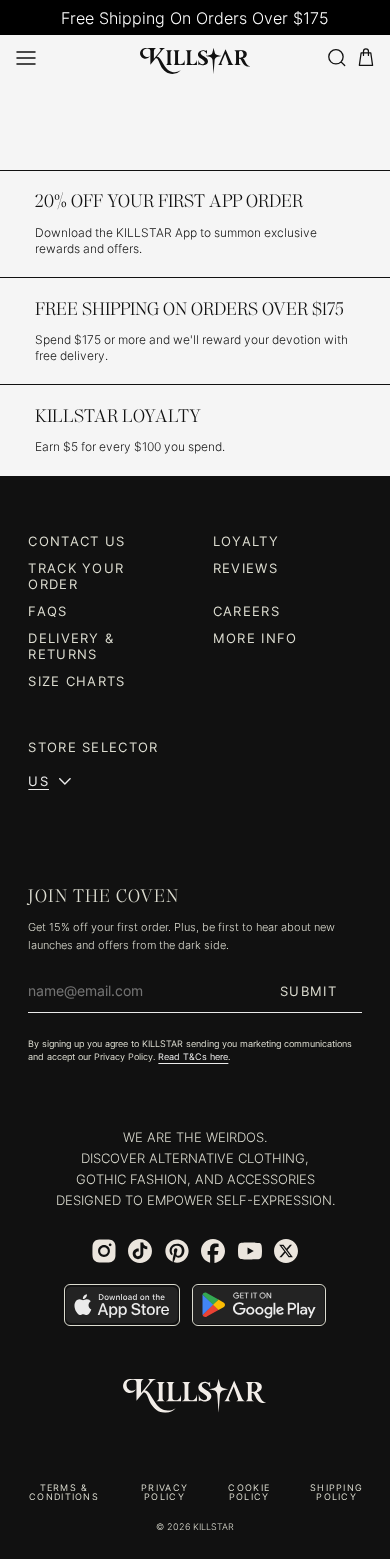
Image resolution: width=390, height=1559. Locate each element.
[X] (286, 1251)
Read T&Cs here (193, 1056)
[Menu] (26, 58)
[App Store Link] (122, 1305)
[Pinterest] (177, 1251)
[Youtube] (250, 1251)
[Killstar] (195, 1396)
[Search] (336, 57)
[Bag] (366, 57)
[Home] (195, 57)
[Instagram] (104, 1251)
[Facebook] (213, 1251)
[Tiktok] (140, 1251)
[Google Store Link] (259, 1305)
